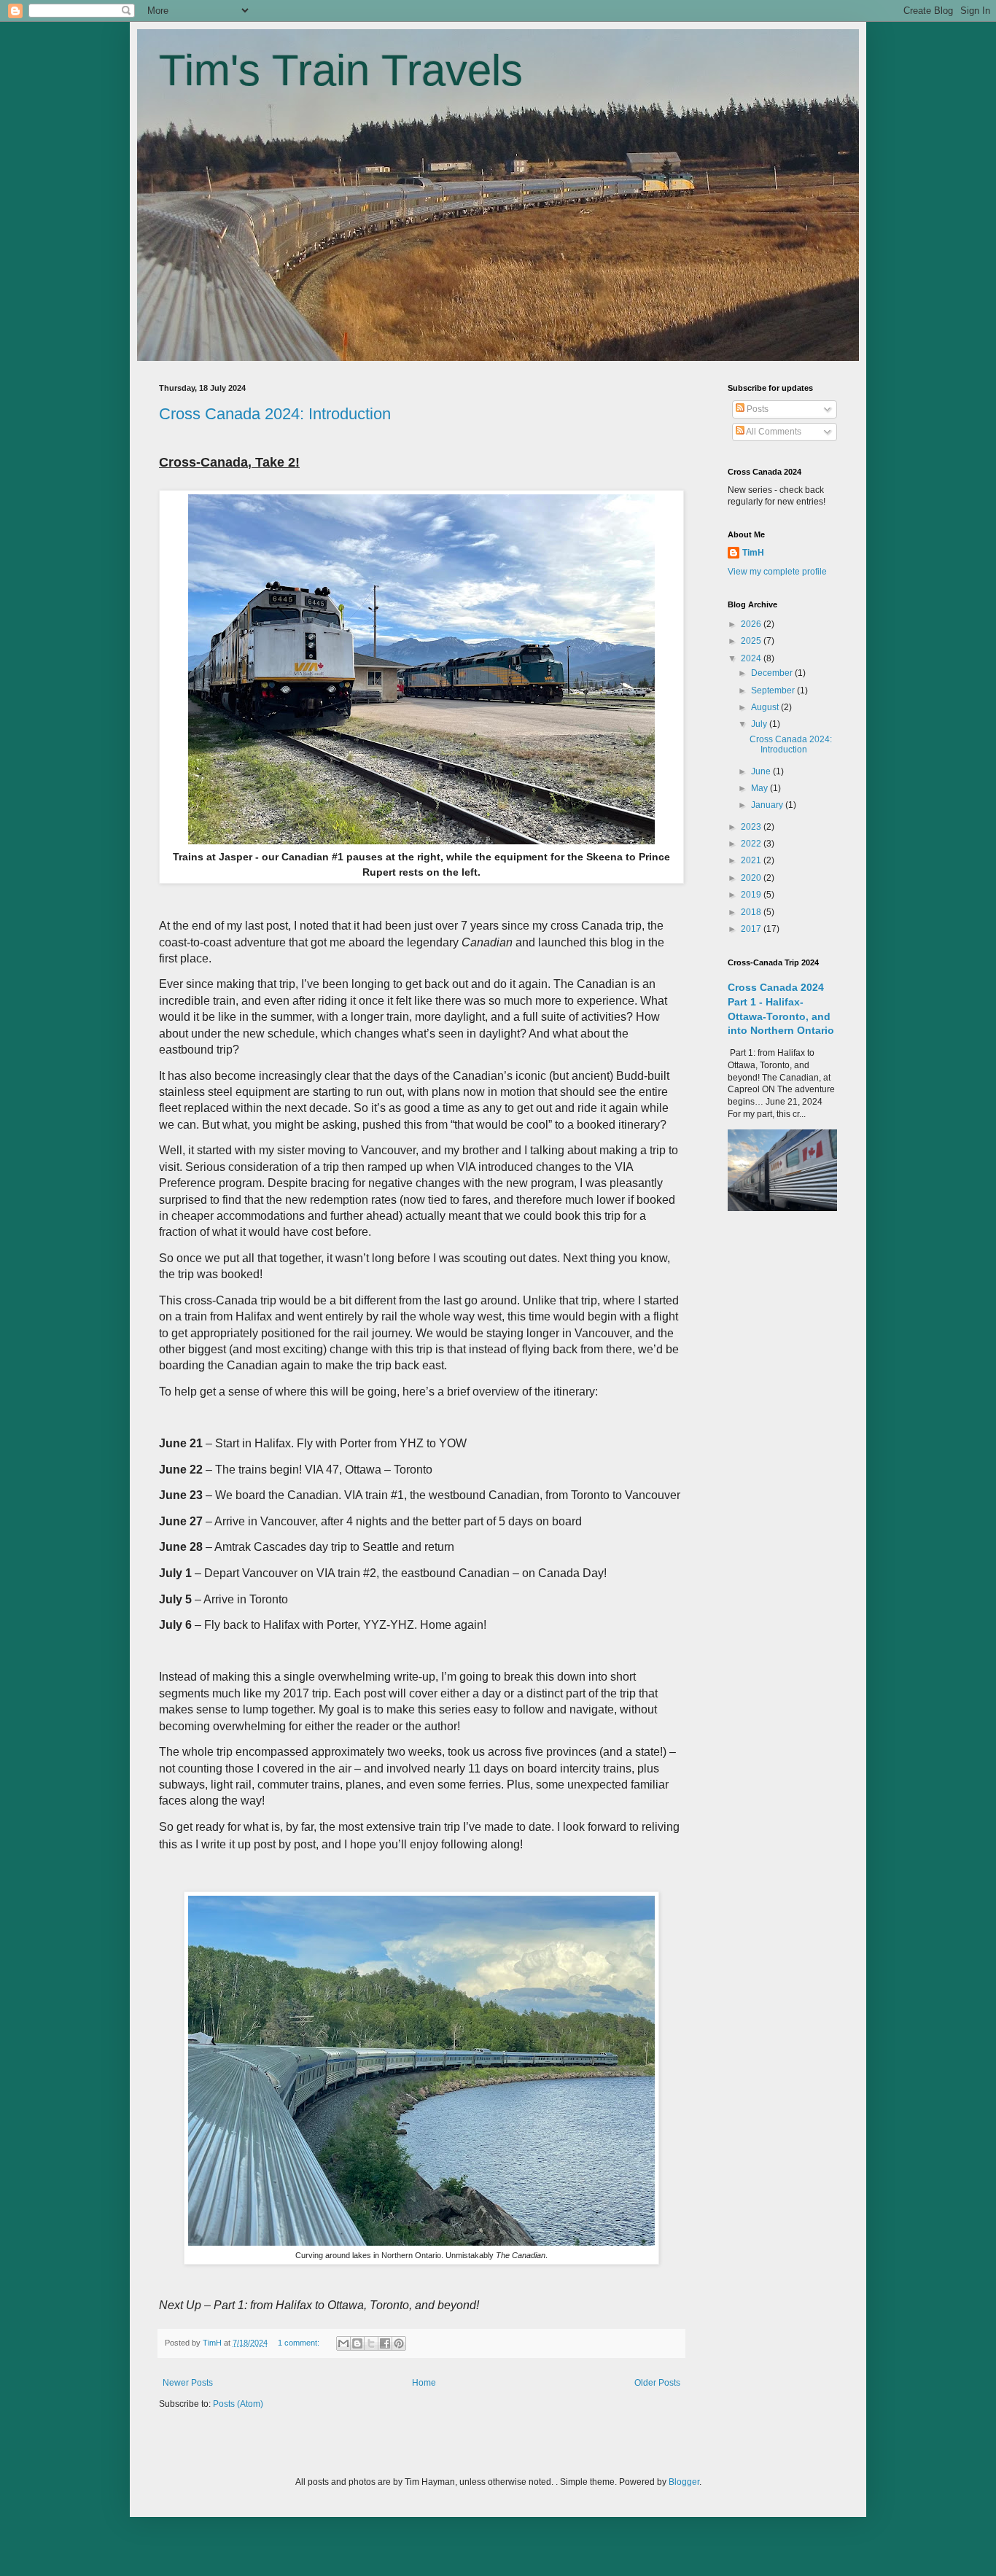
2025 (752, 641)
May (760, 788)
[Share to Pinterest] (399, 2343)
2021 (752, 860)
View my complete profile (777, 572)
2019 (752, 895)
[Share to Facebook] (385, 2343)
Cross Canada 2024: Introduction (275, 414)
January (768, 805)
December (773, 673)
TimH (753, 553)
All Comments (773, 432)
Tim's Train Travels (341, 70)
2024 (752, 658)
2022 (752, 844)
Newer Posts (188, 2383)
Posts (756, 409)
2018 (752, 912)
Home (424, 2383)
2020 (752, 878)
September (774, 690)
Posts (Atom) (238, 2404)
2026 (752, 624)
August (766, 707)
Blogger (684, 2482)
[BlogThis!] (357, 2343)
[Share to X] (371, 2343)
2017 (752, 929)
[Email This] (343, 2343)
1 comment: (300, 2343)
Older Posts (657, 2383)
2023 (752, 827)
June (762, 771)
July (760, 724)
